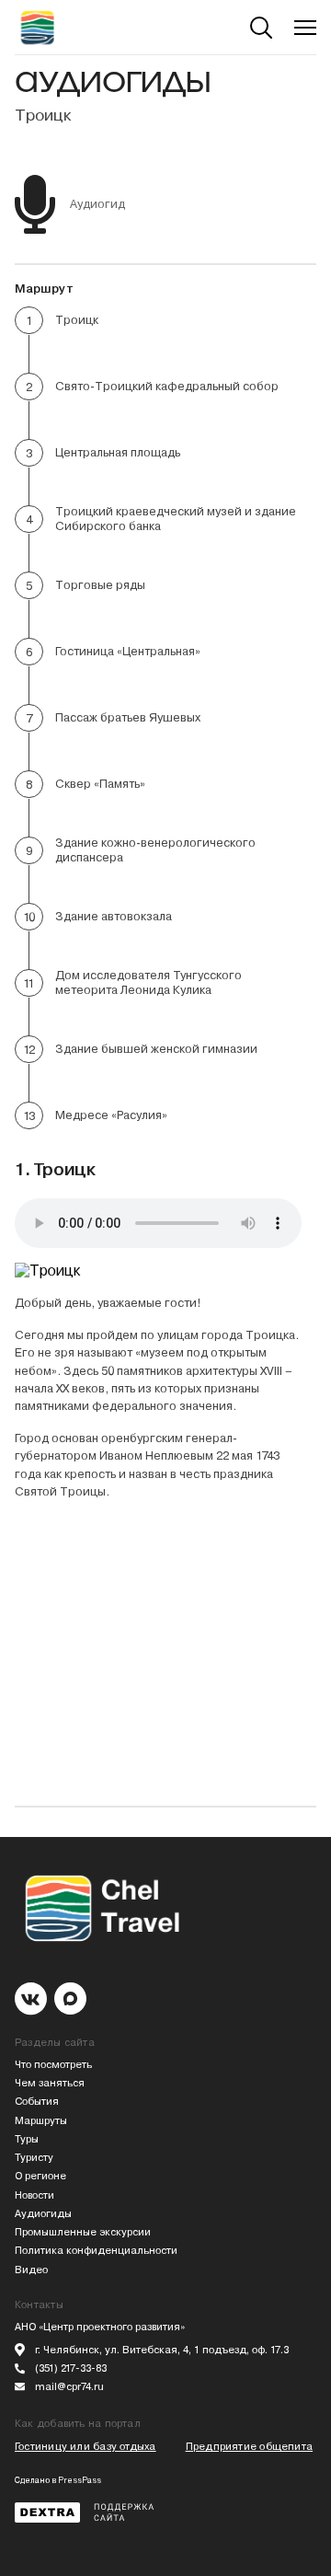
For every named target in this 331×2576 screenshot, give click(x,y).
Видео (31, 2270)
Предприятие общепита (249, 2447)
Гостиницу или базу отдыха (86, 2447)
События (37, 2102)
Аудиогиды (43, 2214)
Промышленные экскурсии (83, 2232)
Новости (34, 2195)
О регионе (40, 2176)
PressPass (80, 2480)
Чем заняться (50, 2083)
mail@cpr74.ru (69, 2387)
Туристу (34, 2158)
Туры (27, 2139)
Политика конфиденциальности (96, 2251)
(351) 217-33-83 (71, 2368)
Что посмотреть (53, 2065)
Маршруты (41, 2121)
